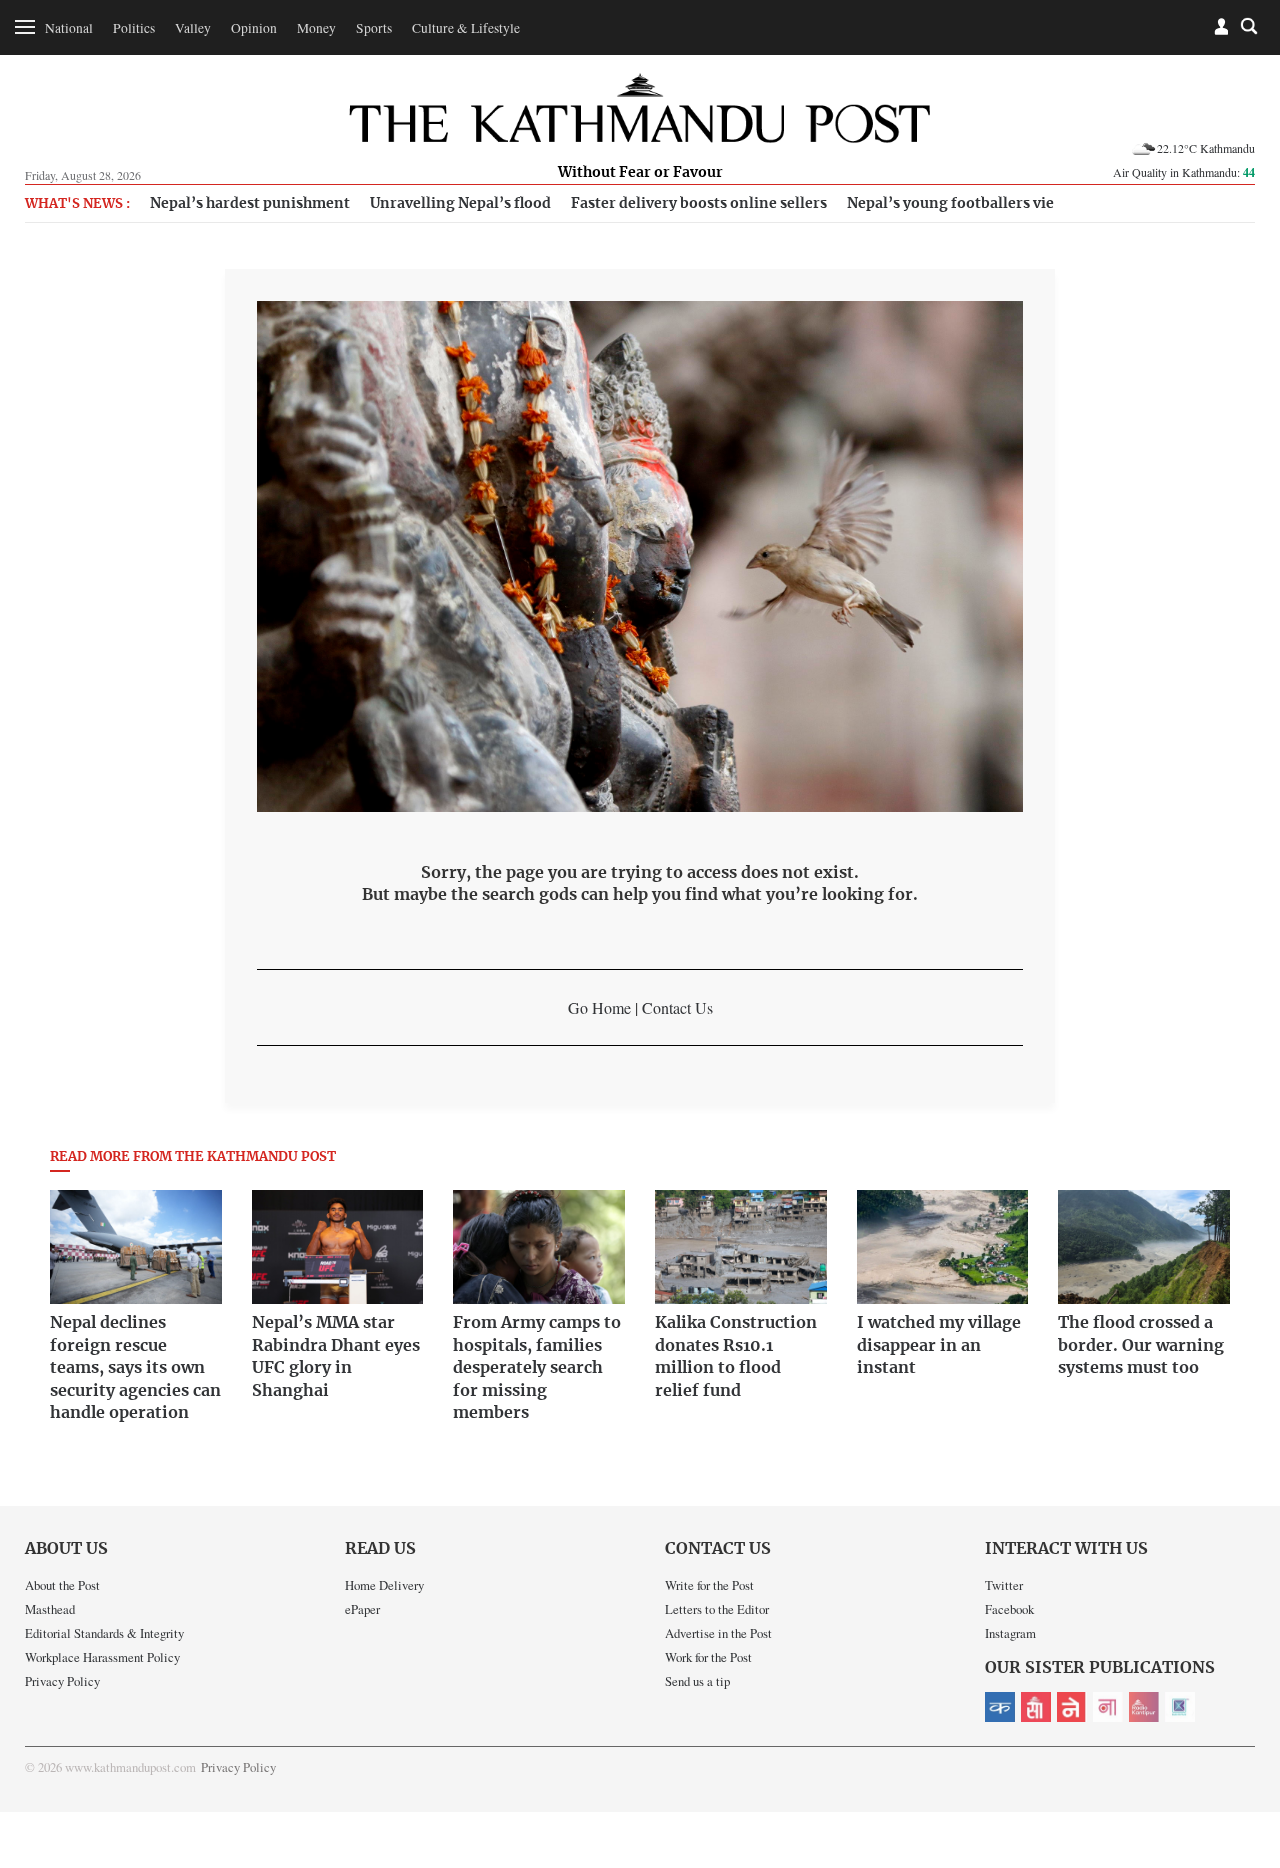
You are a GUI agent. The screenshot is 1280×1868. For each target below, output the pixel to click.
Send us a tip (697, 1681)
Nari (1108, 1707)
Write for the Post (709, 1585)
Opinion (254, 28)
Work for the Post (708, 1657)
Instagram (1010, 1633)
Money (316, 28)
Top (1241, 1714)
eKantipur (1000, 1707)
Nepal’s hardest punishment (250, 203)
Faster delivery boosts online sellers (699, 203)
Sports (374, 28)
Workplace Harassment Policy (102, 1657)
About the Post (62, 1585)
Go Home (599, 1007)
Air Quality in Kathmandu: (1184, 172)
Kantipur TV (1180, 1707)
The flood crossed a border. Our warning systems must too (1141, 1345)
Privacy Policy (62, 1681)
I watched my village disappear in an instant (939, 1345)
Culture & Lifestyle (466, 28)
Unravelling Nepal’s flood (460, 203)
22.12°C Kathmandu (1206, 148)
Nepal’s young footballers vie (950, 203)
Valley (193, 28)
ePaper (362, 1609)
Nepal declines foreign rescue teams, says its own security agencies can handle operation (135, 1368)
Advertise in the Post (718, 1633)
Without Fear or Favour (640, 173)
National (69, 28)
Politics (134, 28)
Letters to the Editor (717, 1609)
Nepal (1072, 1707)
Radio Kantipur (1144, 1707)
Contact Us (677, 1007)
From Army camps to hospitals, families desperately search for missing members (537, 1368)
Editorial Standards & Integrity (104, 1633)
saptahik (1036, 1707)
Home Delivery (384, 1585)
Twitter (1004, 1585)
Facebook (1009, 1609)
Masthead (50, 1609)
